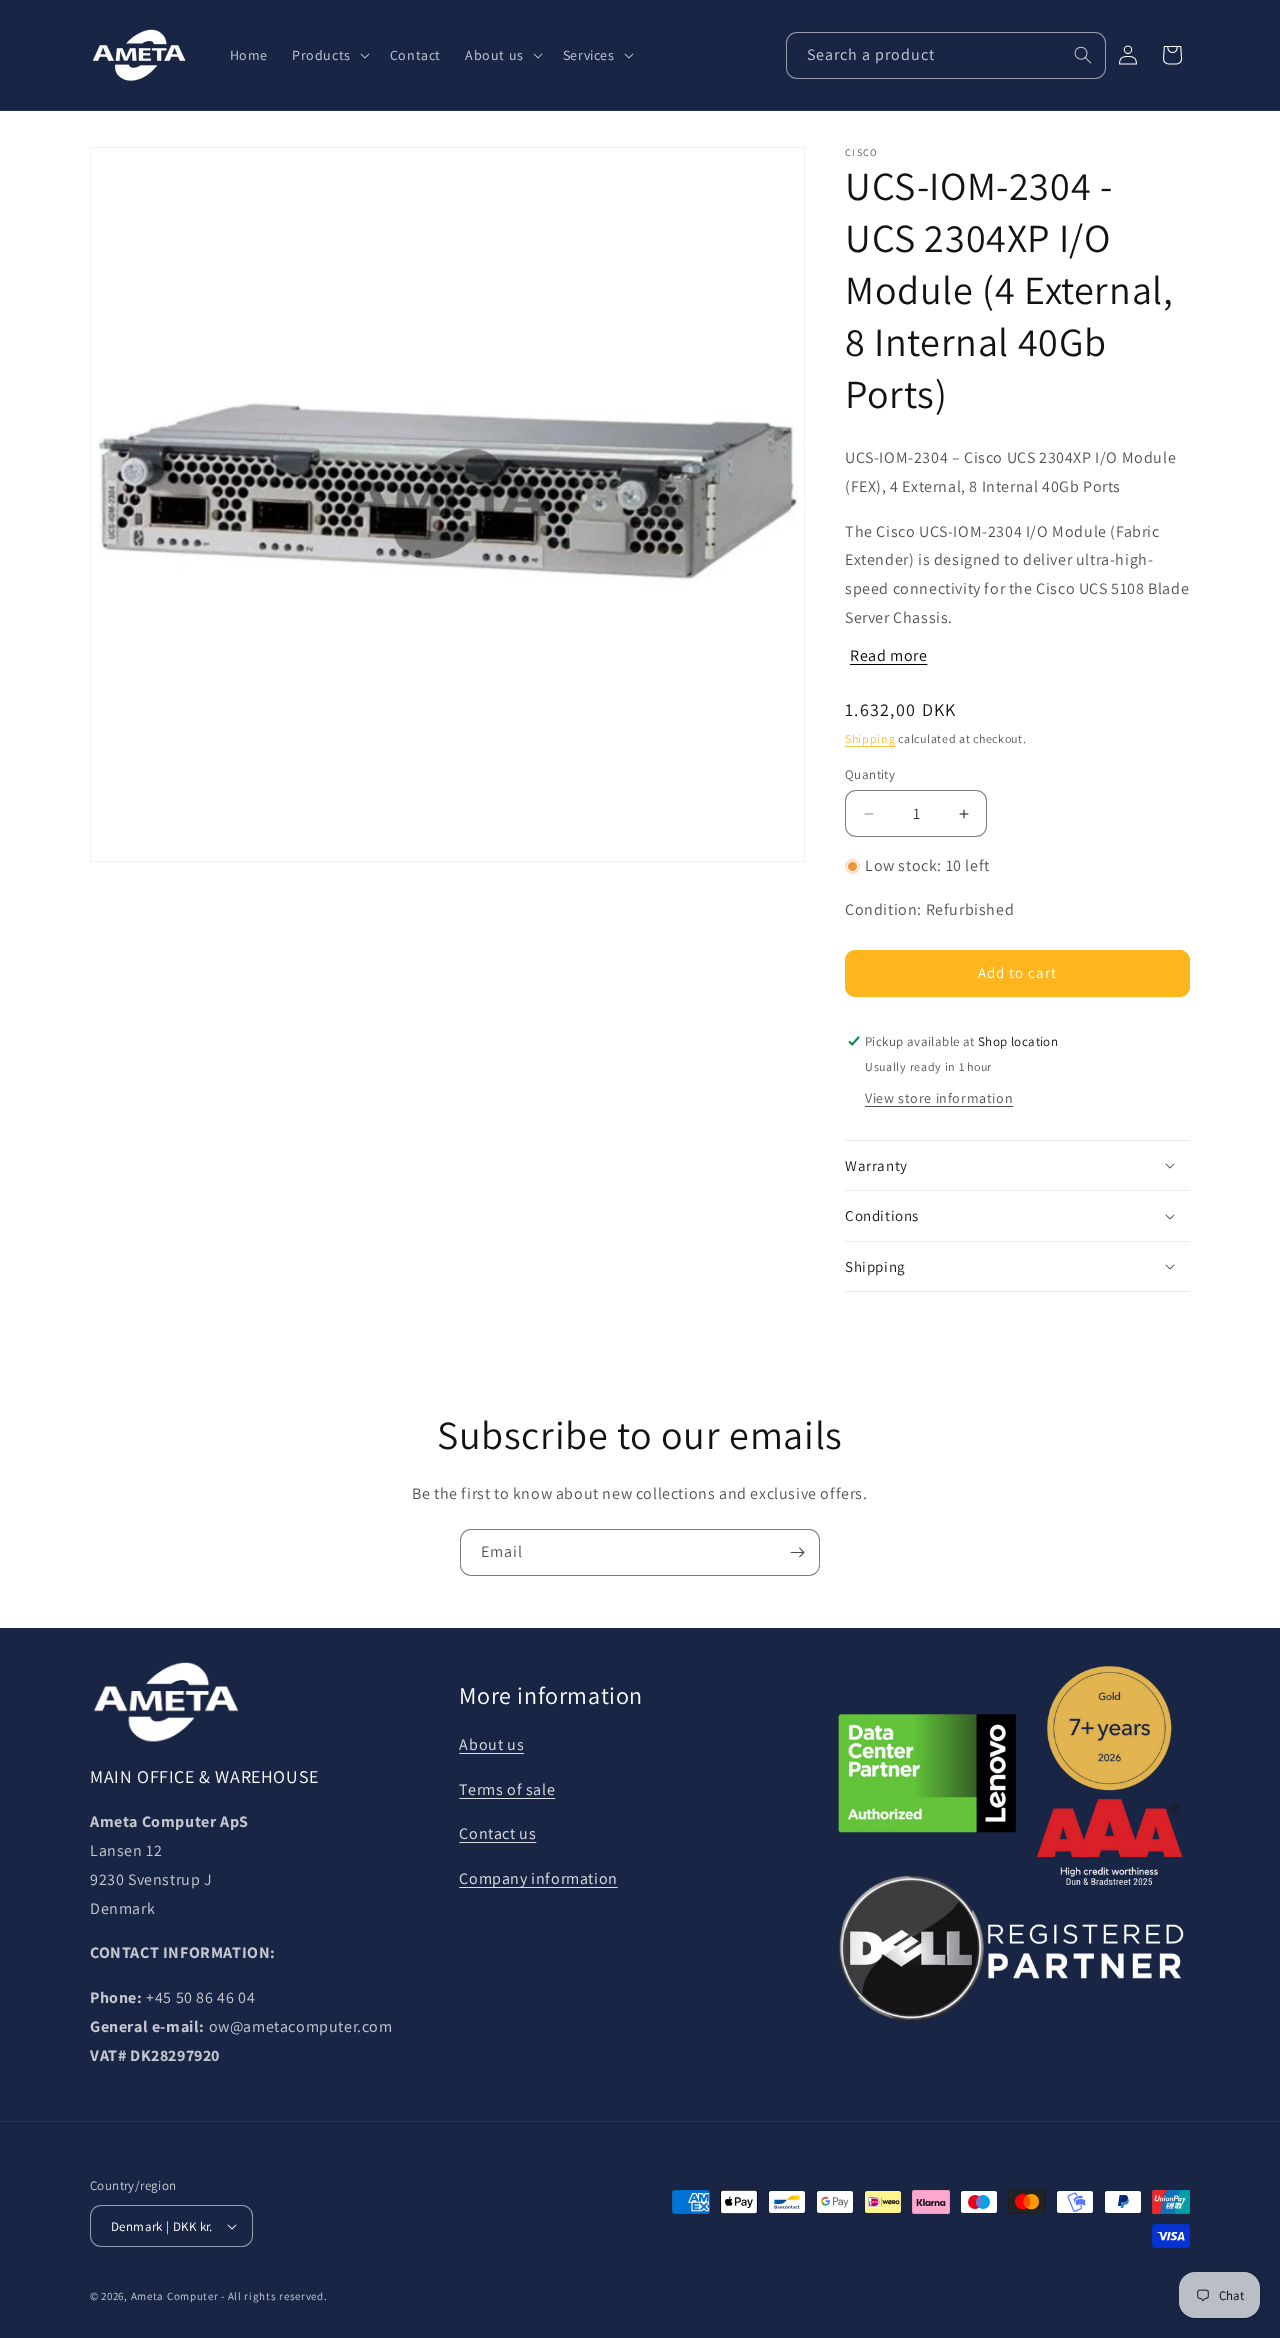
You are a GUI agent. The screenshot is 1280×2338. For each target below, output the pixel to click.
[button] (329, 55)
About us (491, 1744)
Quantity (870, 774)
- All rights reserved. (274, 2296)
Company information (538, 1878)
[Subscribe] (797, 1552)
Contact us (497, 1833)
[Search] (1083, 55)
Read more (888, 655)
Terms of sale (507, 1789)
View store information (939, 1098)
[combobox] (946, 55)
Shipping (870, 738)
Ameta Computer (175, 2296)
